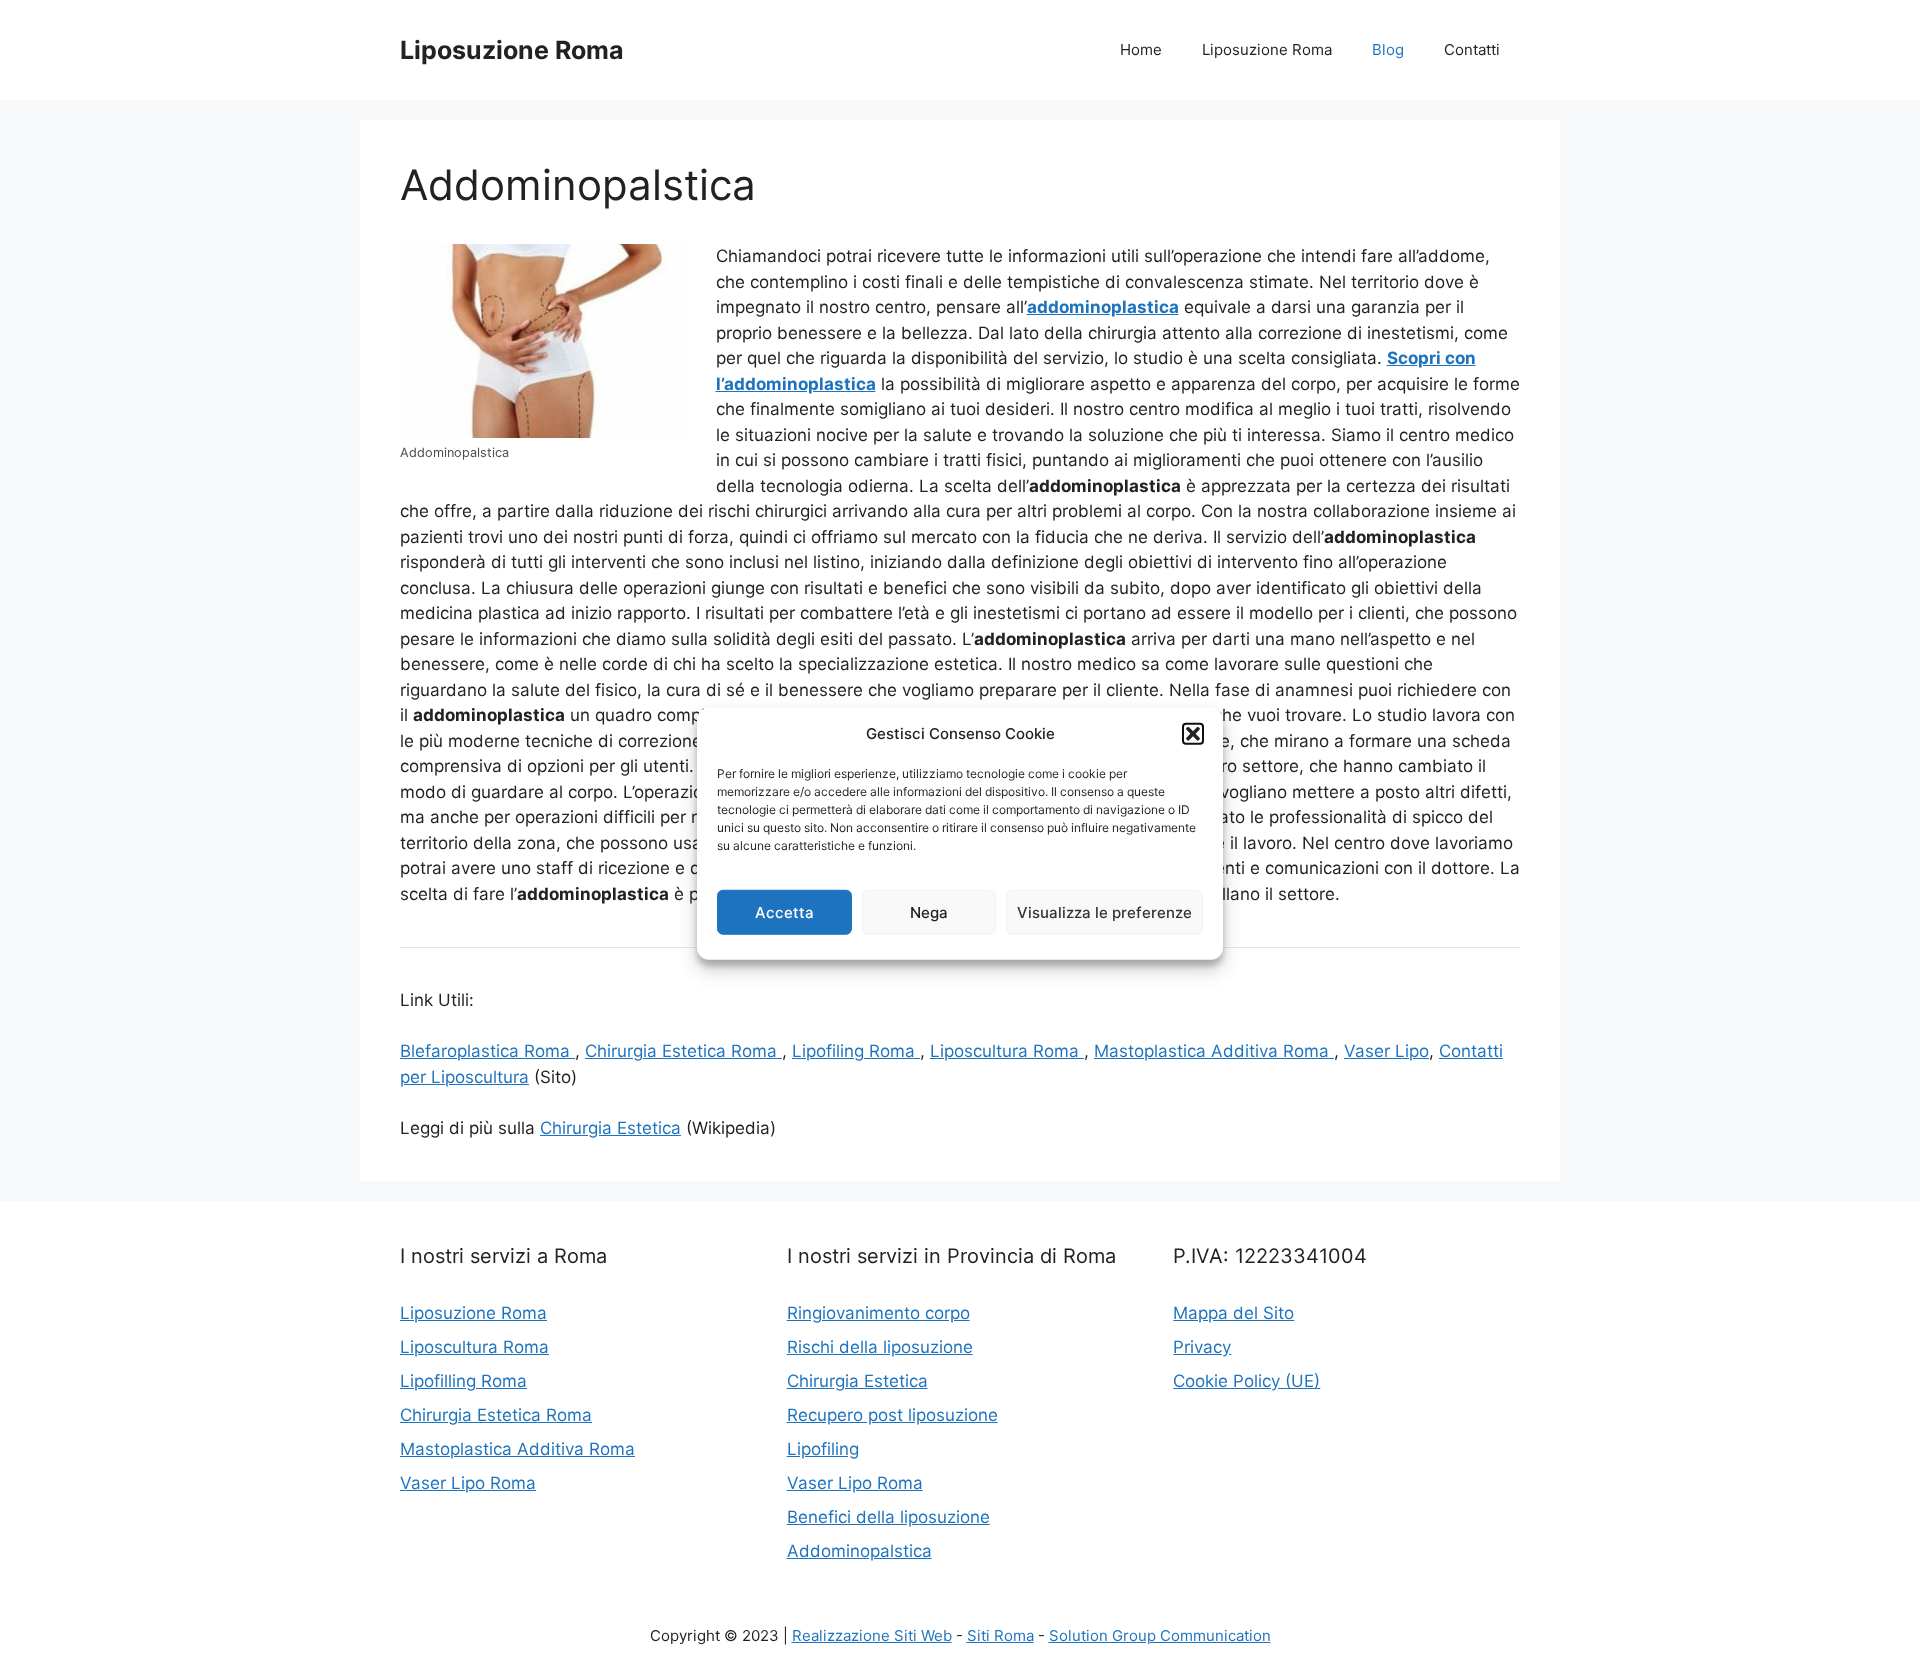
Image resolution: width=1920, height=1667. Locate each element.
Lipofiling (823, 1449)
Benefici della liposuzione (888, 1517)
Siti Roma (1000, 1635)
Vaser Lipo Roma (468, 1483)
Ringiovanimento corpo (878, 1313)
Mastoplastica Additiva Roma (1214, 1051)
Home (1141, 49)
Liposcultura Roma (1007, 1051)
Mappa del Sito (1233, 1313)
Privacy (1202, 1347)
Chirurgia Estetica (610, 1128)
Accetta (784, 911)
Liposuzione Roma (512, 50)
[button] (1193, 734)
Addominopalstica (859, 1551)
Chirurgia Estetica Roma (683, 1051)
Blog (1388, 49)
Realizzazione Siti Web (872, 1635)
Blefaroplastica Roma (487, 1051)
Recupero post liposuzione (892, 1415)
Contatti (1472, 49)
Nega (929, 911)
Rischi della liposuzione (880, 1347)
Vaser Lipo (1386, 1051)
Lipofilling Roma (463, 1381)
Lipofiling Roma (856, 1051)
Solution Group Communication (1160, 1635)
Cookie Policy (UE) (1246, 1381)
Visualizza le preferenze (1104, 911)
